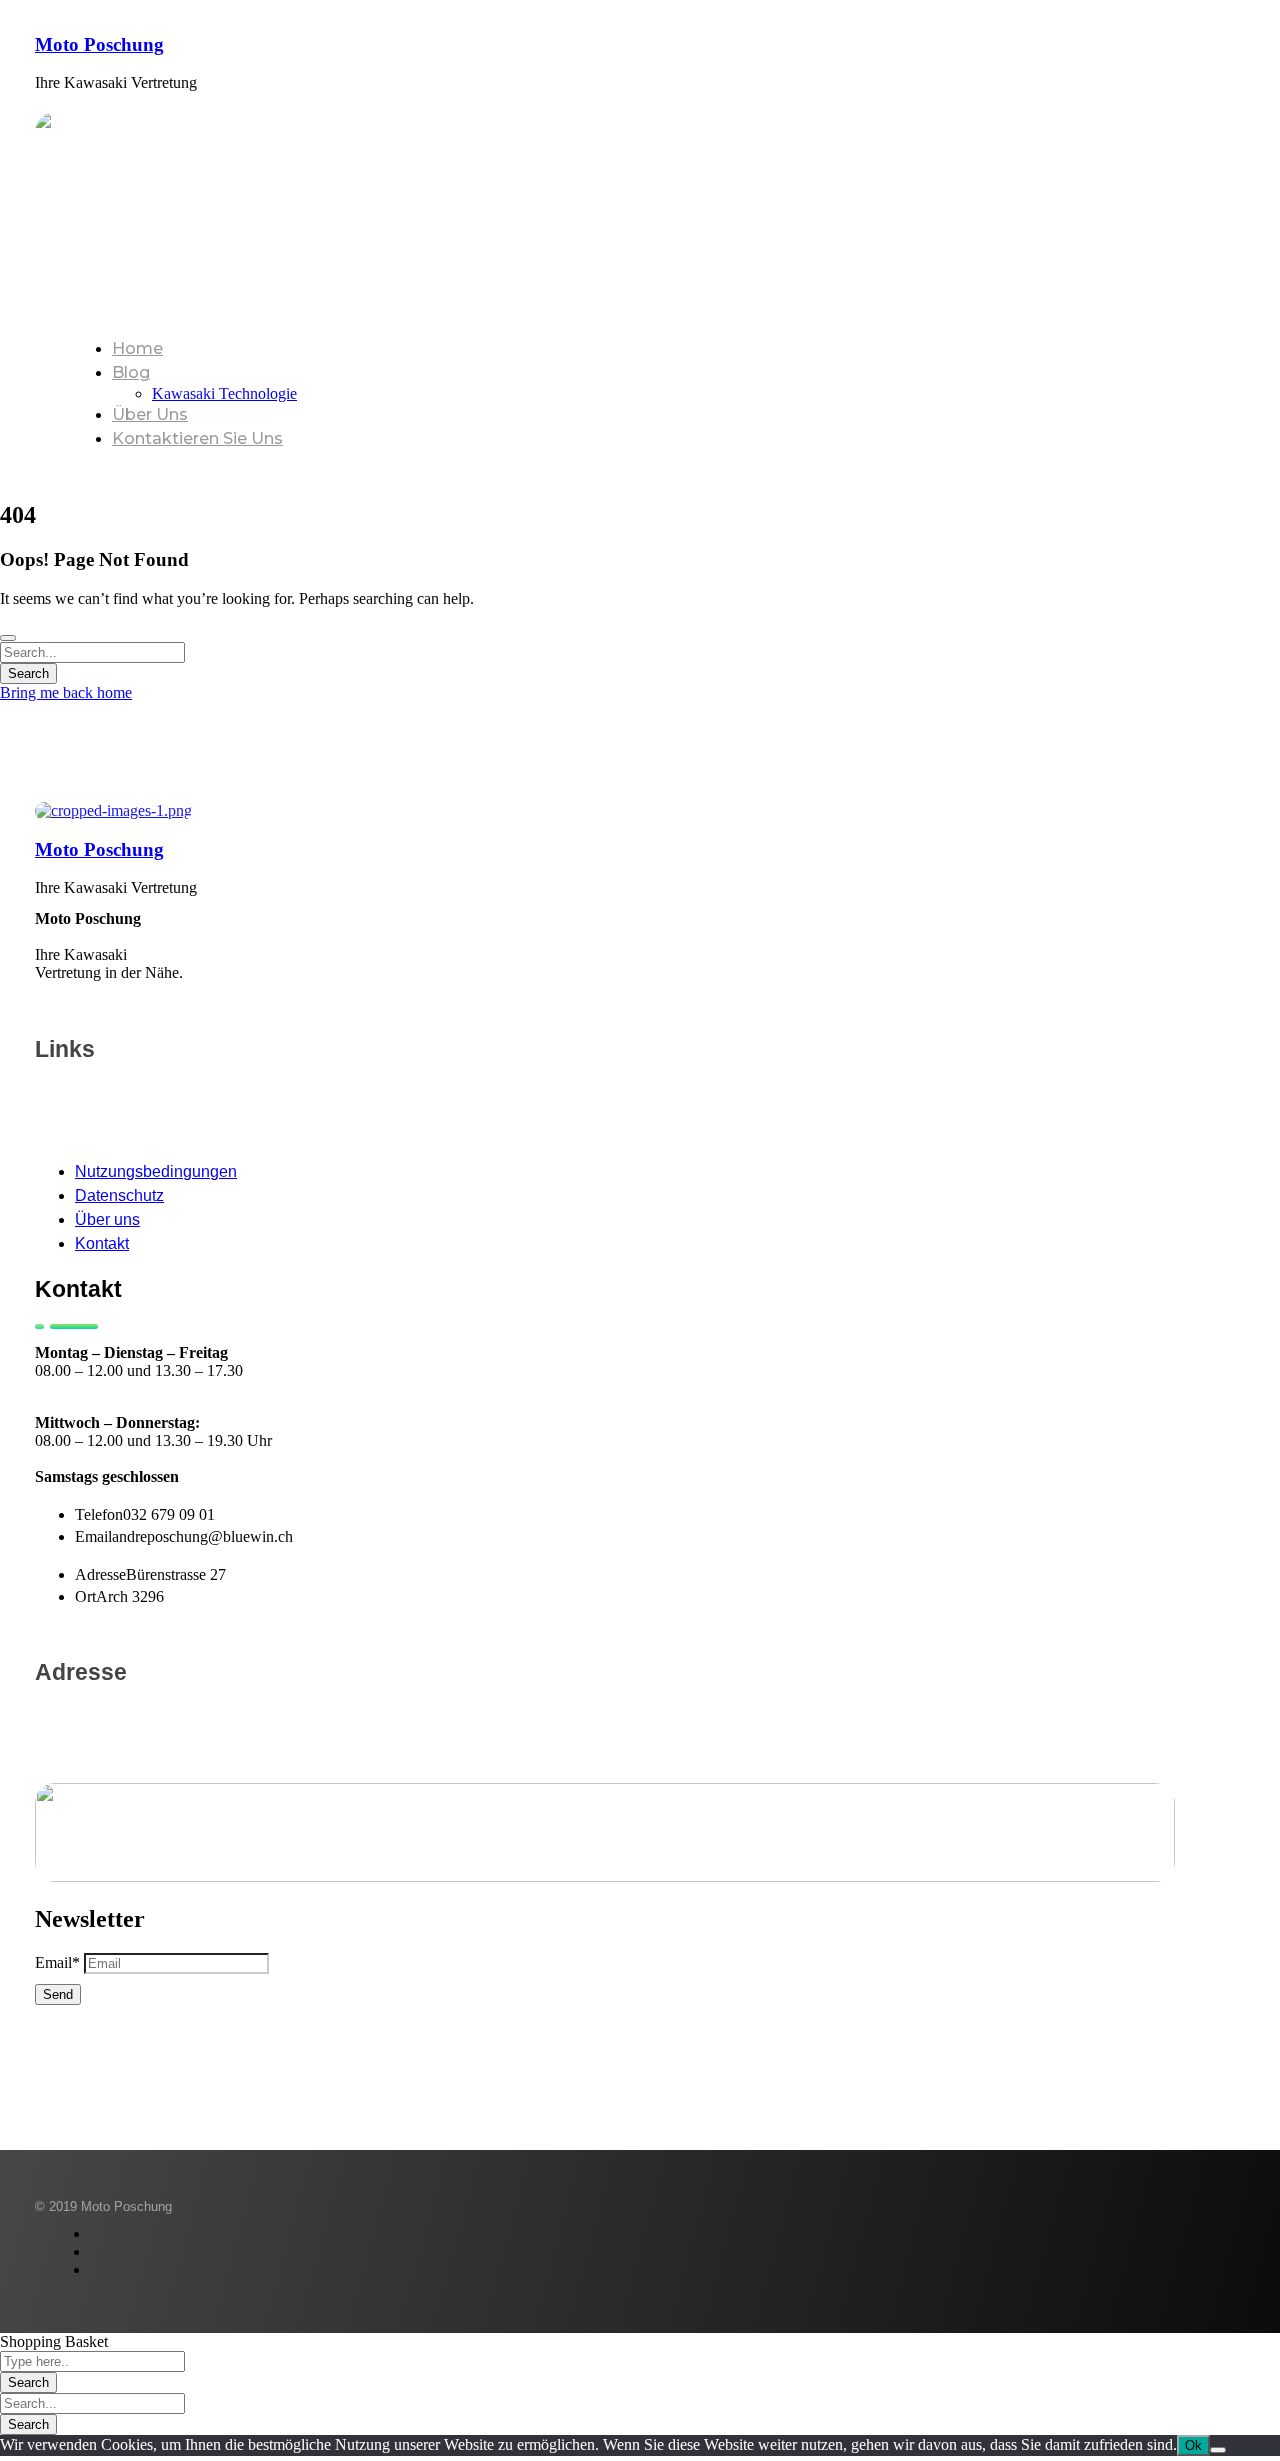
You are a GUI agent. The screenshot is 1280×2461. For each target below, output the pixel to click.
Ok (1193, 2445)
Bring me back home (66, 692)
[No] (1218, 2450)
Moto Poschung (99, 44)
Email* (57, 1962)
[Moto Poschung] (113, 810)
